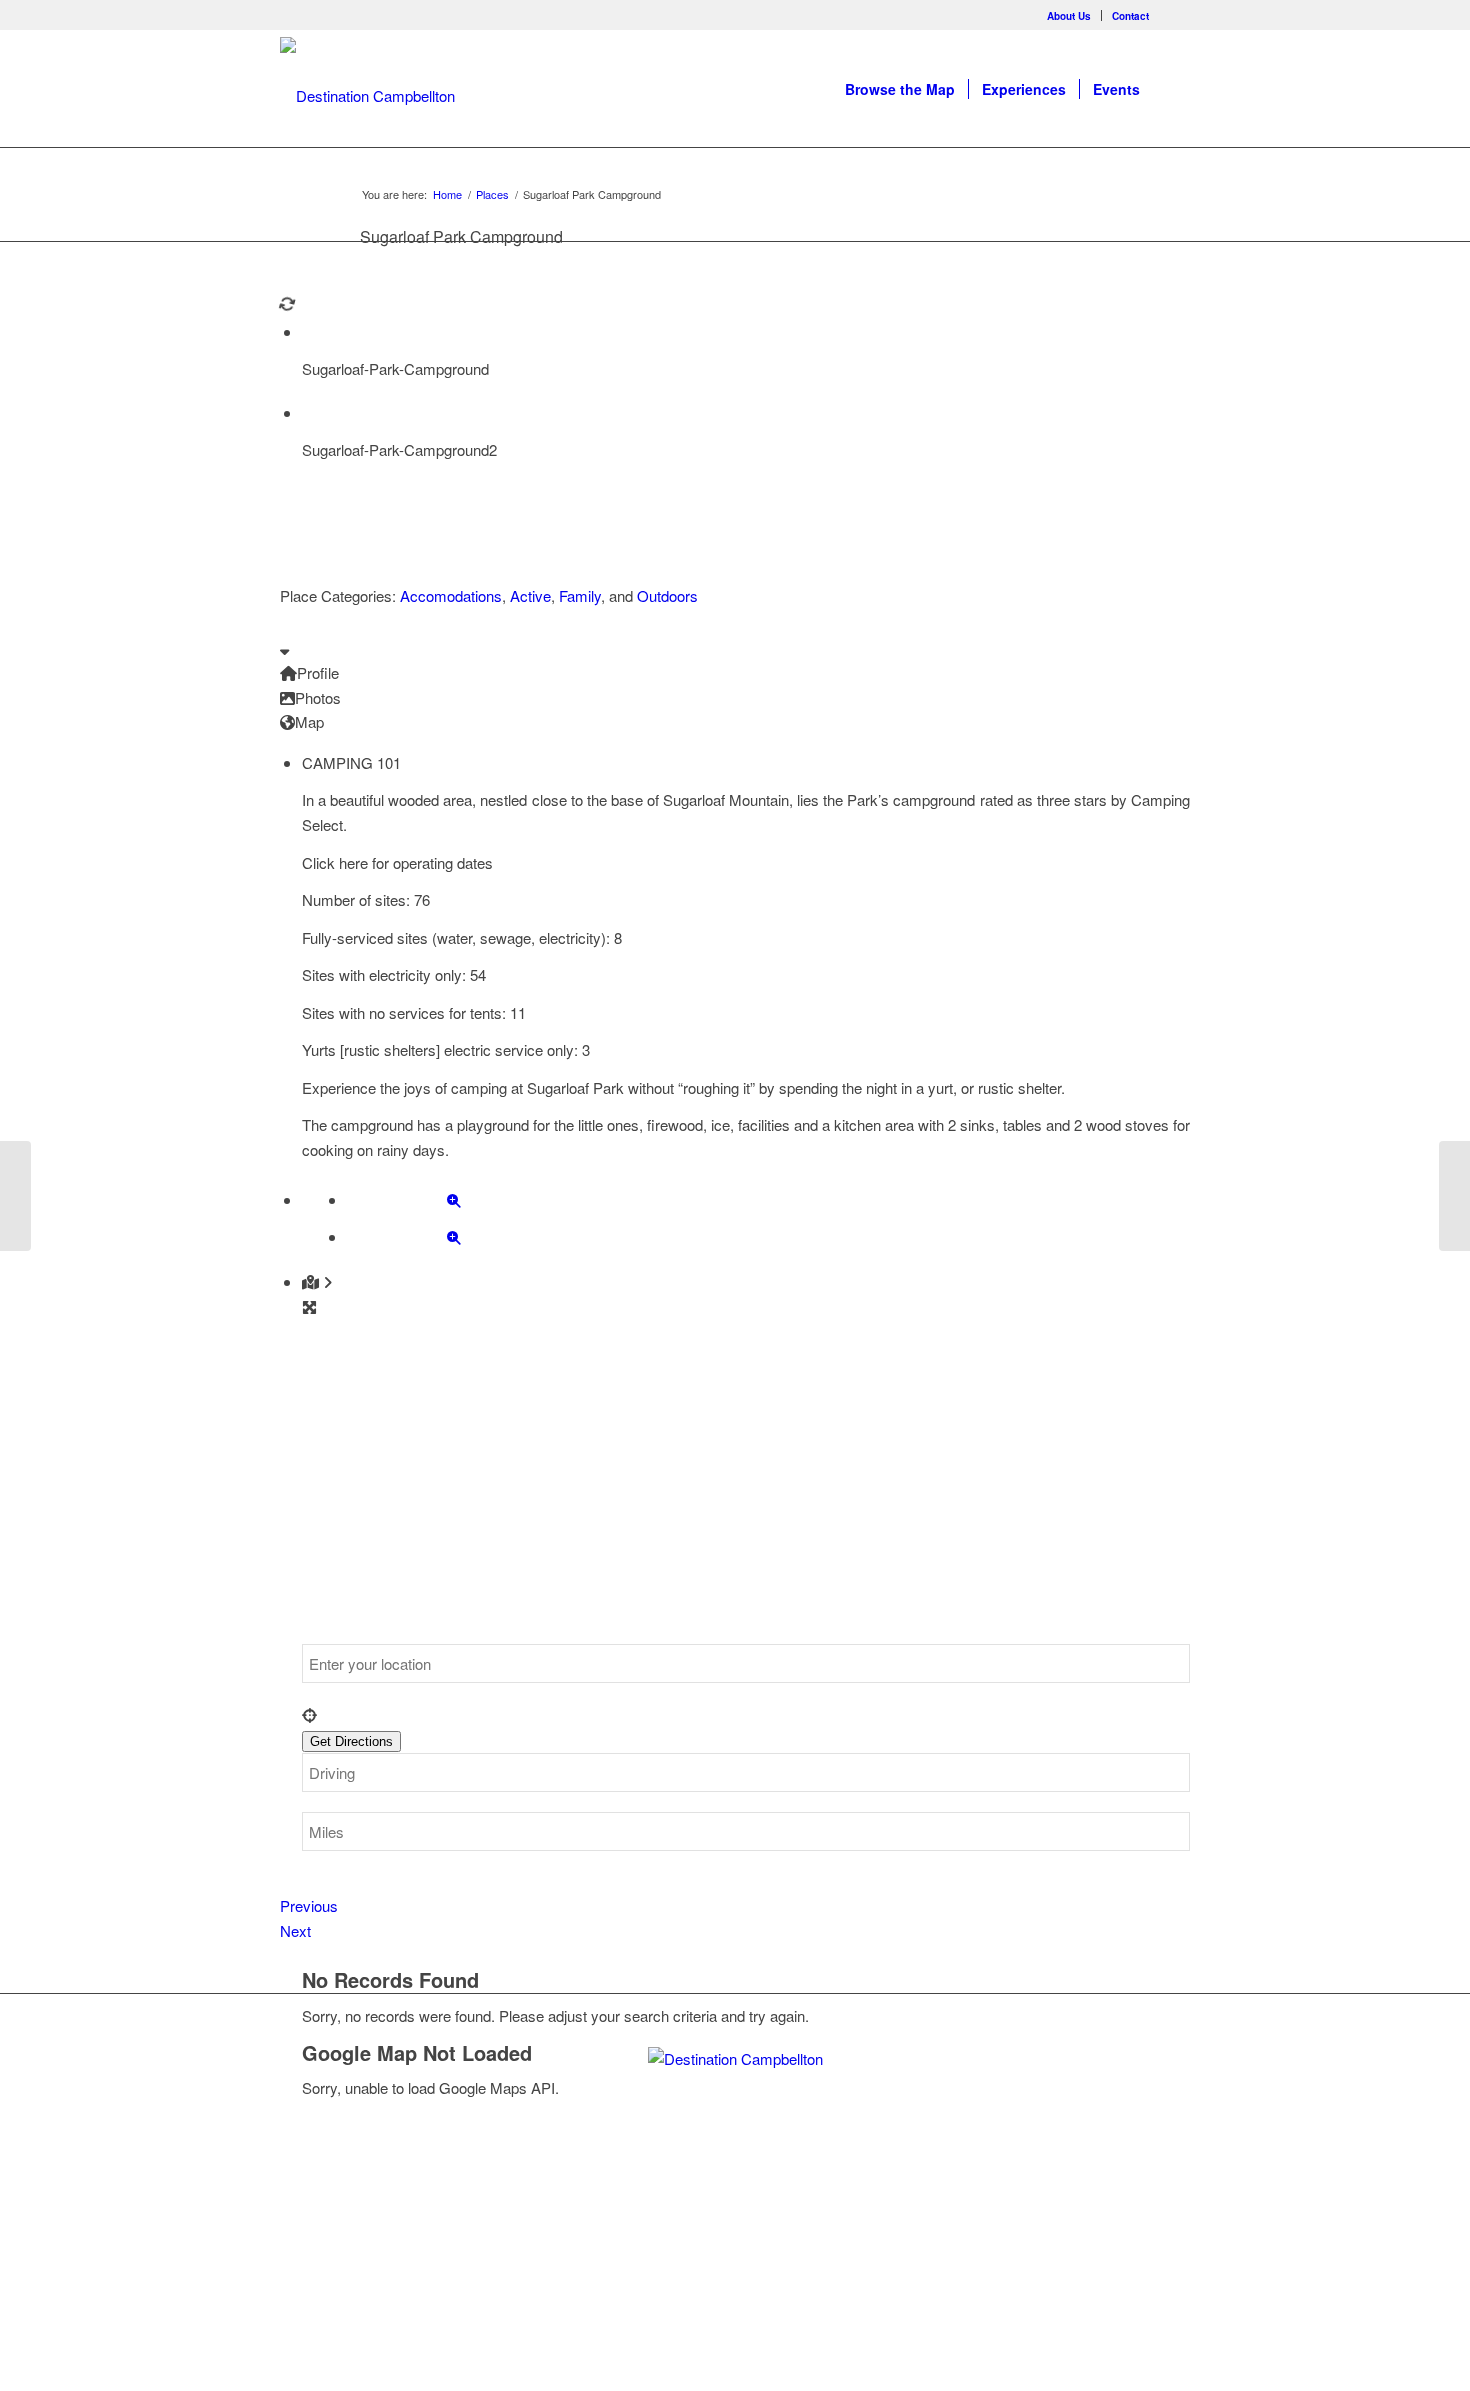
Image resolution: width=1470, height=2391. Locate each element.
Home (447, 194)
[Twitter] (701, 2217)
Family (580, 595)
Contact (1130, 16)
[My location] (746, 1715)
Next (295, 1930)
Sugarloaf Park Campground (461, 236)
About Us (1069, 16)
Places (492, 194)
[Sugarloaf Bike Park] (15, 1196)
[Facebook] (1175, 15)
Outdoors (667, 595)
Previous (309, 1905)
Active (530, 595)
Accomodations (451, 595)
